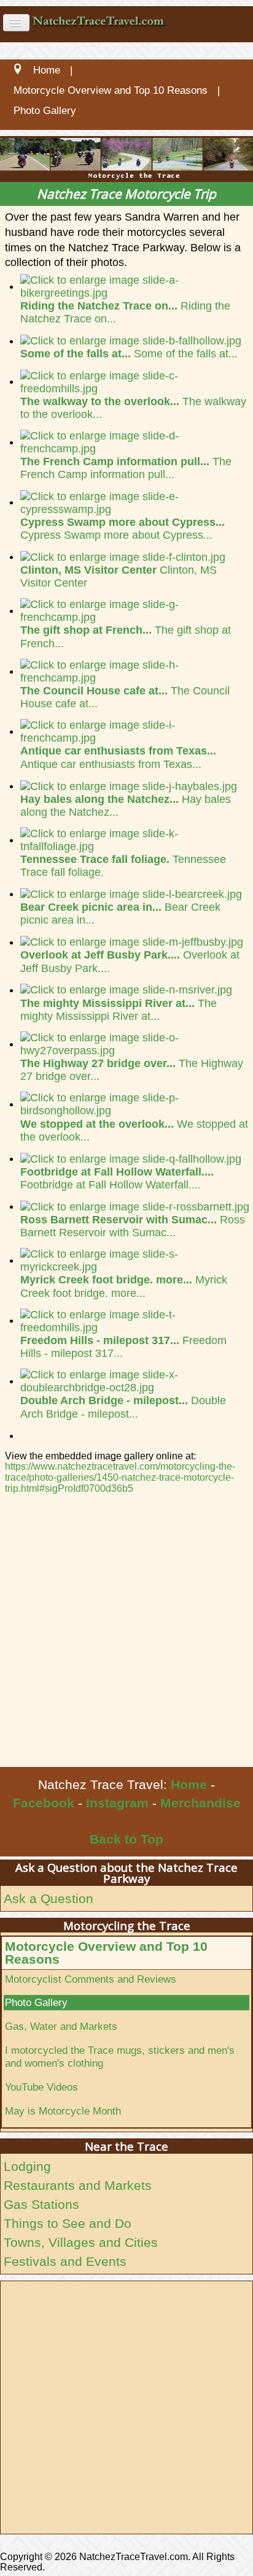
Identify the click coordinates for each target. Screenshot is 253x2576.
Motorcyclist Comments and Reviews (91, 1979)
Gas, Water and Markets (61, 2026)
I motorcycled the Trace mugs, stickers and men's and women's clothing (120, 2057)
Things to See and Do (68, 2223)
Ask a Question (49, 1898)
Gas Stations (41, 2204)
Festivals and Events (65, 2261)
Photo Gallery (36, 2002)
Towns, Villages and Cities (81, 2242)
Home (189, 1784)
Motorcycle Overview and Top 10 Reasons (106, 1953)
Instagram (117, 1803)
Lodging (27, 2166)
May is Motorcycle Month (63, 2111)
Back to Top (126, 1839)
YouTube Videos (41, 2087)
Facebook (44, 1803)
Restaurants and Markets (78, 2185)
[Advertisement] (126, 1635)
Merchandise (200, 1803)
